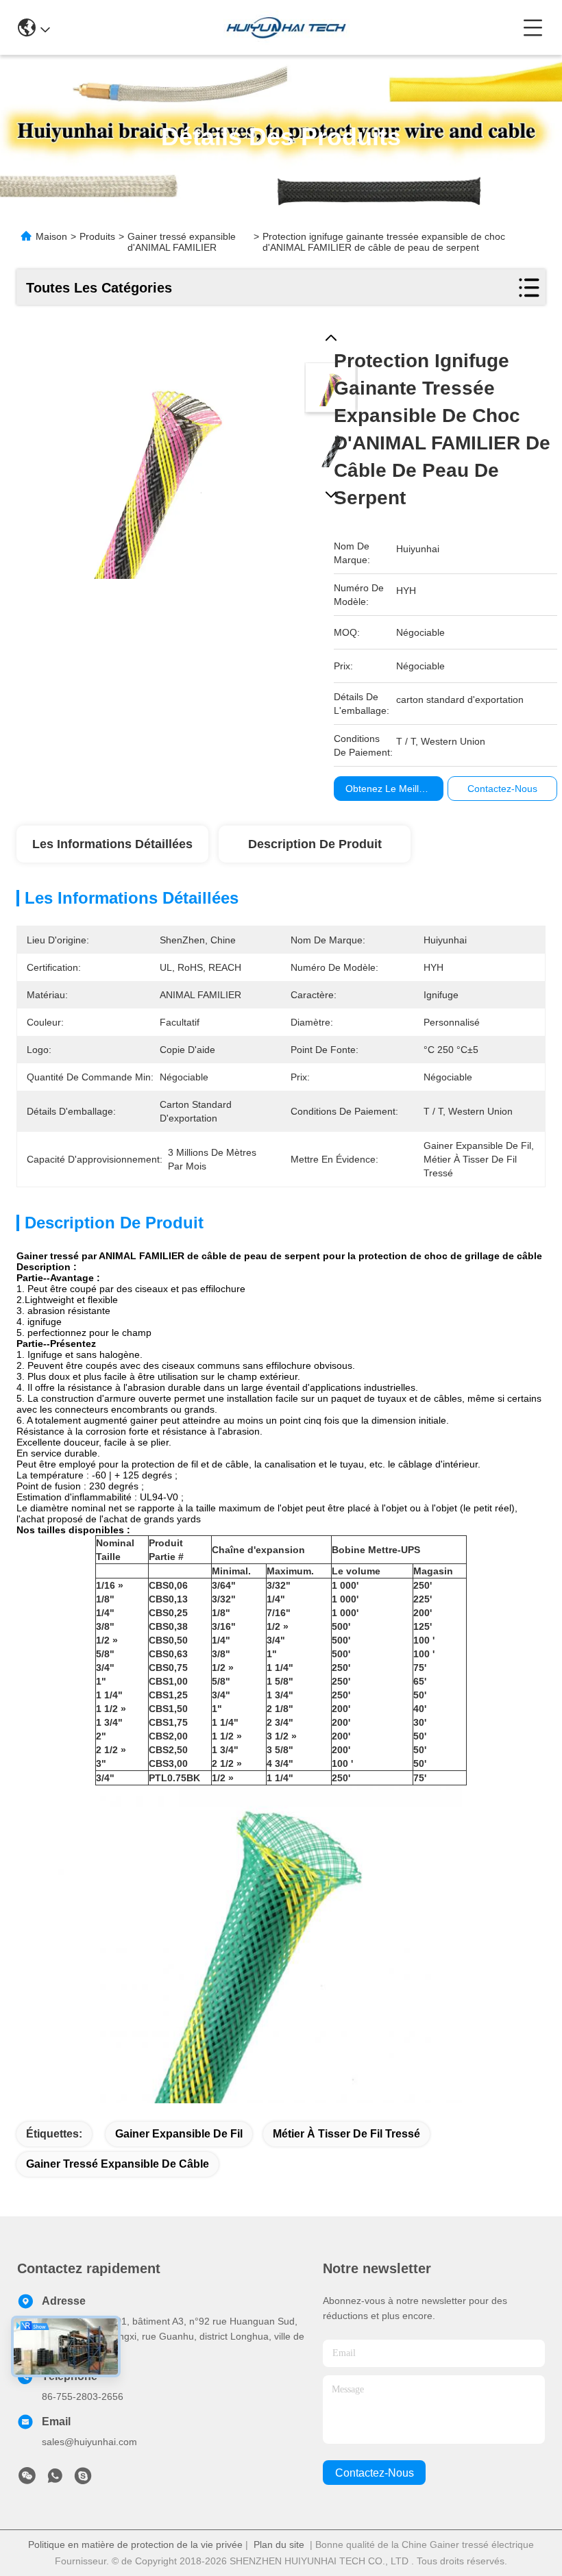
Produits (97, 236)
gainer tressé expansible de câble (118, 2164)
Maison (51, 236)
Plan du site (279, 2544)
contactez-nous (375, 2473)
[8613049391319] (55, 2479)
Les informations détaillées (112, 844)
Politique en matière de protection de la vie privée (135, 2544)
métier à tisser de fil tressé (346, 2134)
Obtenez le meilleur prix (399, 789)
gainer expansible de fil (179, 2134)
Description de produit (315, 844)
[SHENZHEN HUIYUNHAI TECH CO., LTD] (286, 27)
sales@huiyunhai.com (89, 2442)
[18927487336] (83, 2479)
